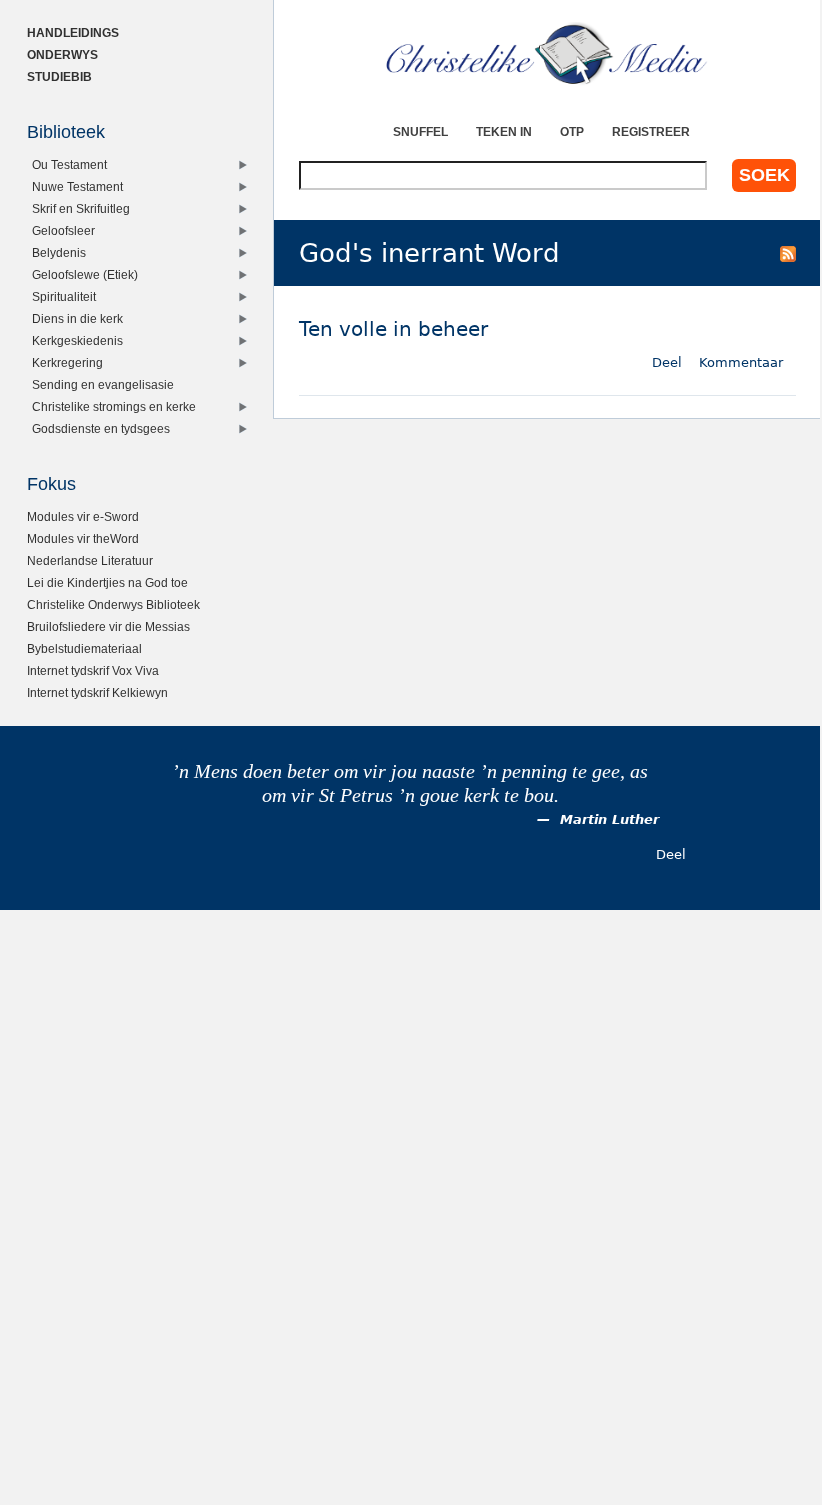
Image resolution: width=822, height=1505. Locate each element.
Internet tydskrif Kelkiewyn (97, 692)
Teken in (504, 131)
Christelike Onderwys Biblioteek (113, 604)
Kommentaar (741, 362)
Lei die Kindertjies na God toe (107, 582)
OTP (572, 131)
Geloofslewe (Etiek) (85, 274)
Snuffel (420, 131)
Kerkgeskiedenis (77, 340)
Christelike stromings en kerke (114, 406)
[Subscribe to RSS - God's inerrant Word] (788, 253)
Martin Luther (609, 819)
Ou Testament (69, 164)
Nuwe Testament (77, 186)
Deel (667, 362)
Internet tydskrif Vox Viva (93, 670)
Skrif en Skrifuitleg (81, 208)
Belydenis (59, 252)
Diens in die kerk (77, 318)
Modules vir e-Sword (83, 516)
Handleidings (73, 32)
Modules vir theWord (83, 538)
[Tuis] (547, 55)
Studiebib (59, 76)
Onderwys (62, 54)
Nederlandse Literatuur (90, 560)
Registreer (651, 131)
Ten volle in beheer (393, 329)
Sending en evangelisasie (103, 384)
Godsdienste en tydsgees (101, 428)
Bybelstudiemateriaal (84, 648)
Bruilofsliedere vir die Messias (108, 626)
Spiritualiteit (64, 296)
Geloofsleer (63, 230)
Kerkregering (67, 362)
